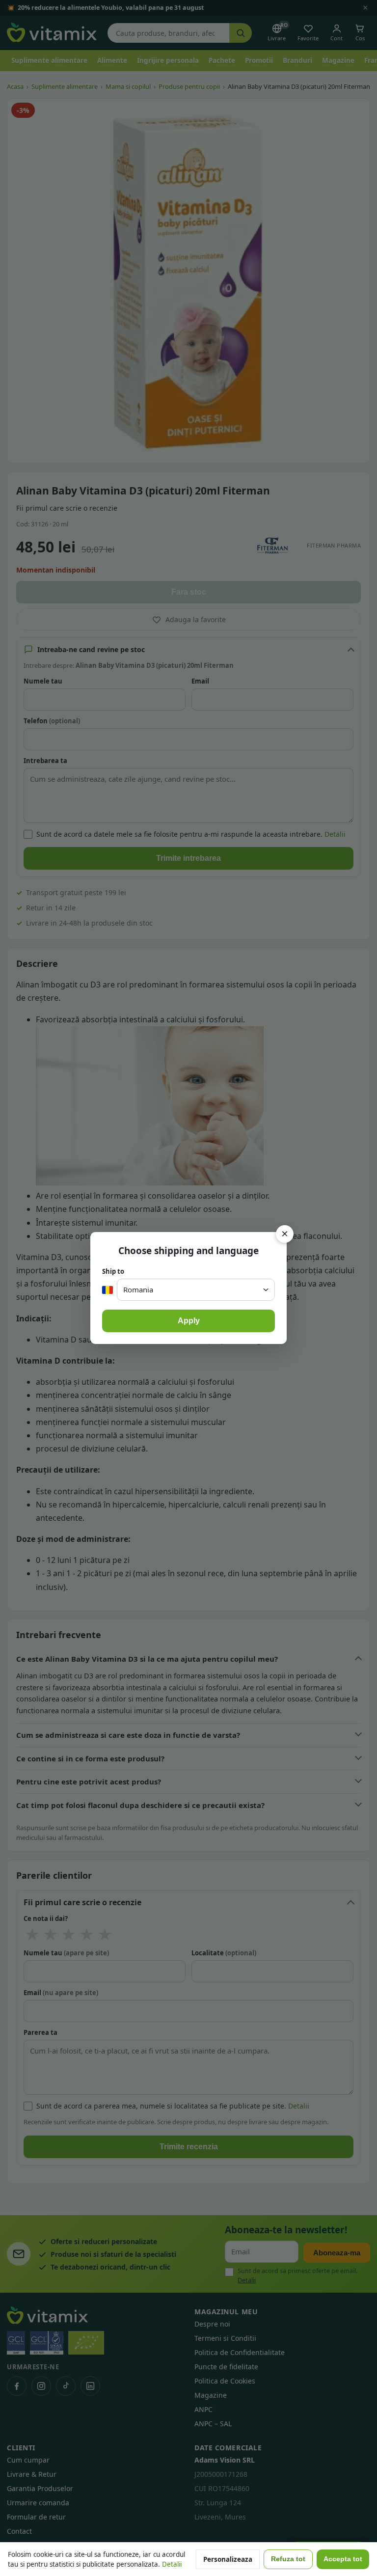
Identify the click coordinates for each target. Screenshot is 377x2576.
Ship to (113, 1271)
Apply (189, 1321)
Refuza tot (288, 2559)
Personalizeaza (228, 2559)
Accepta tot (343, 2559)
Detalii (172, 2564)
